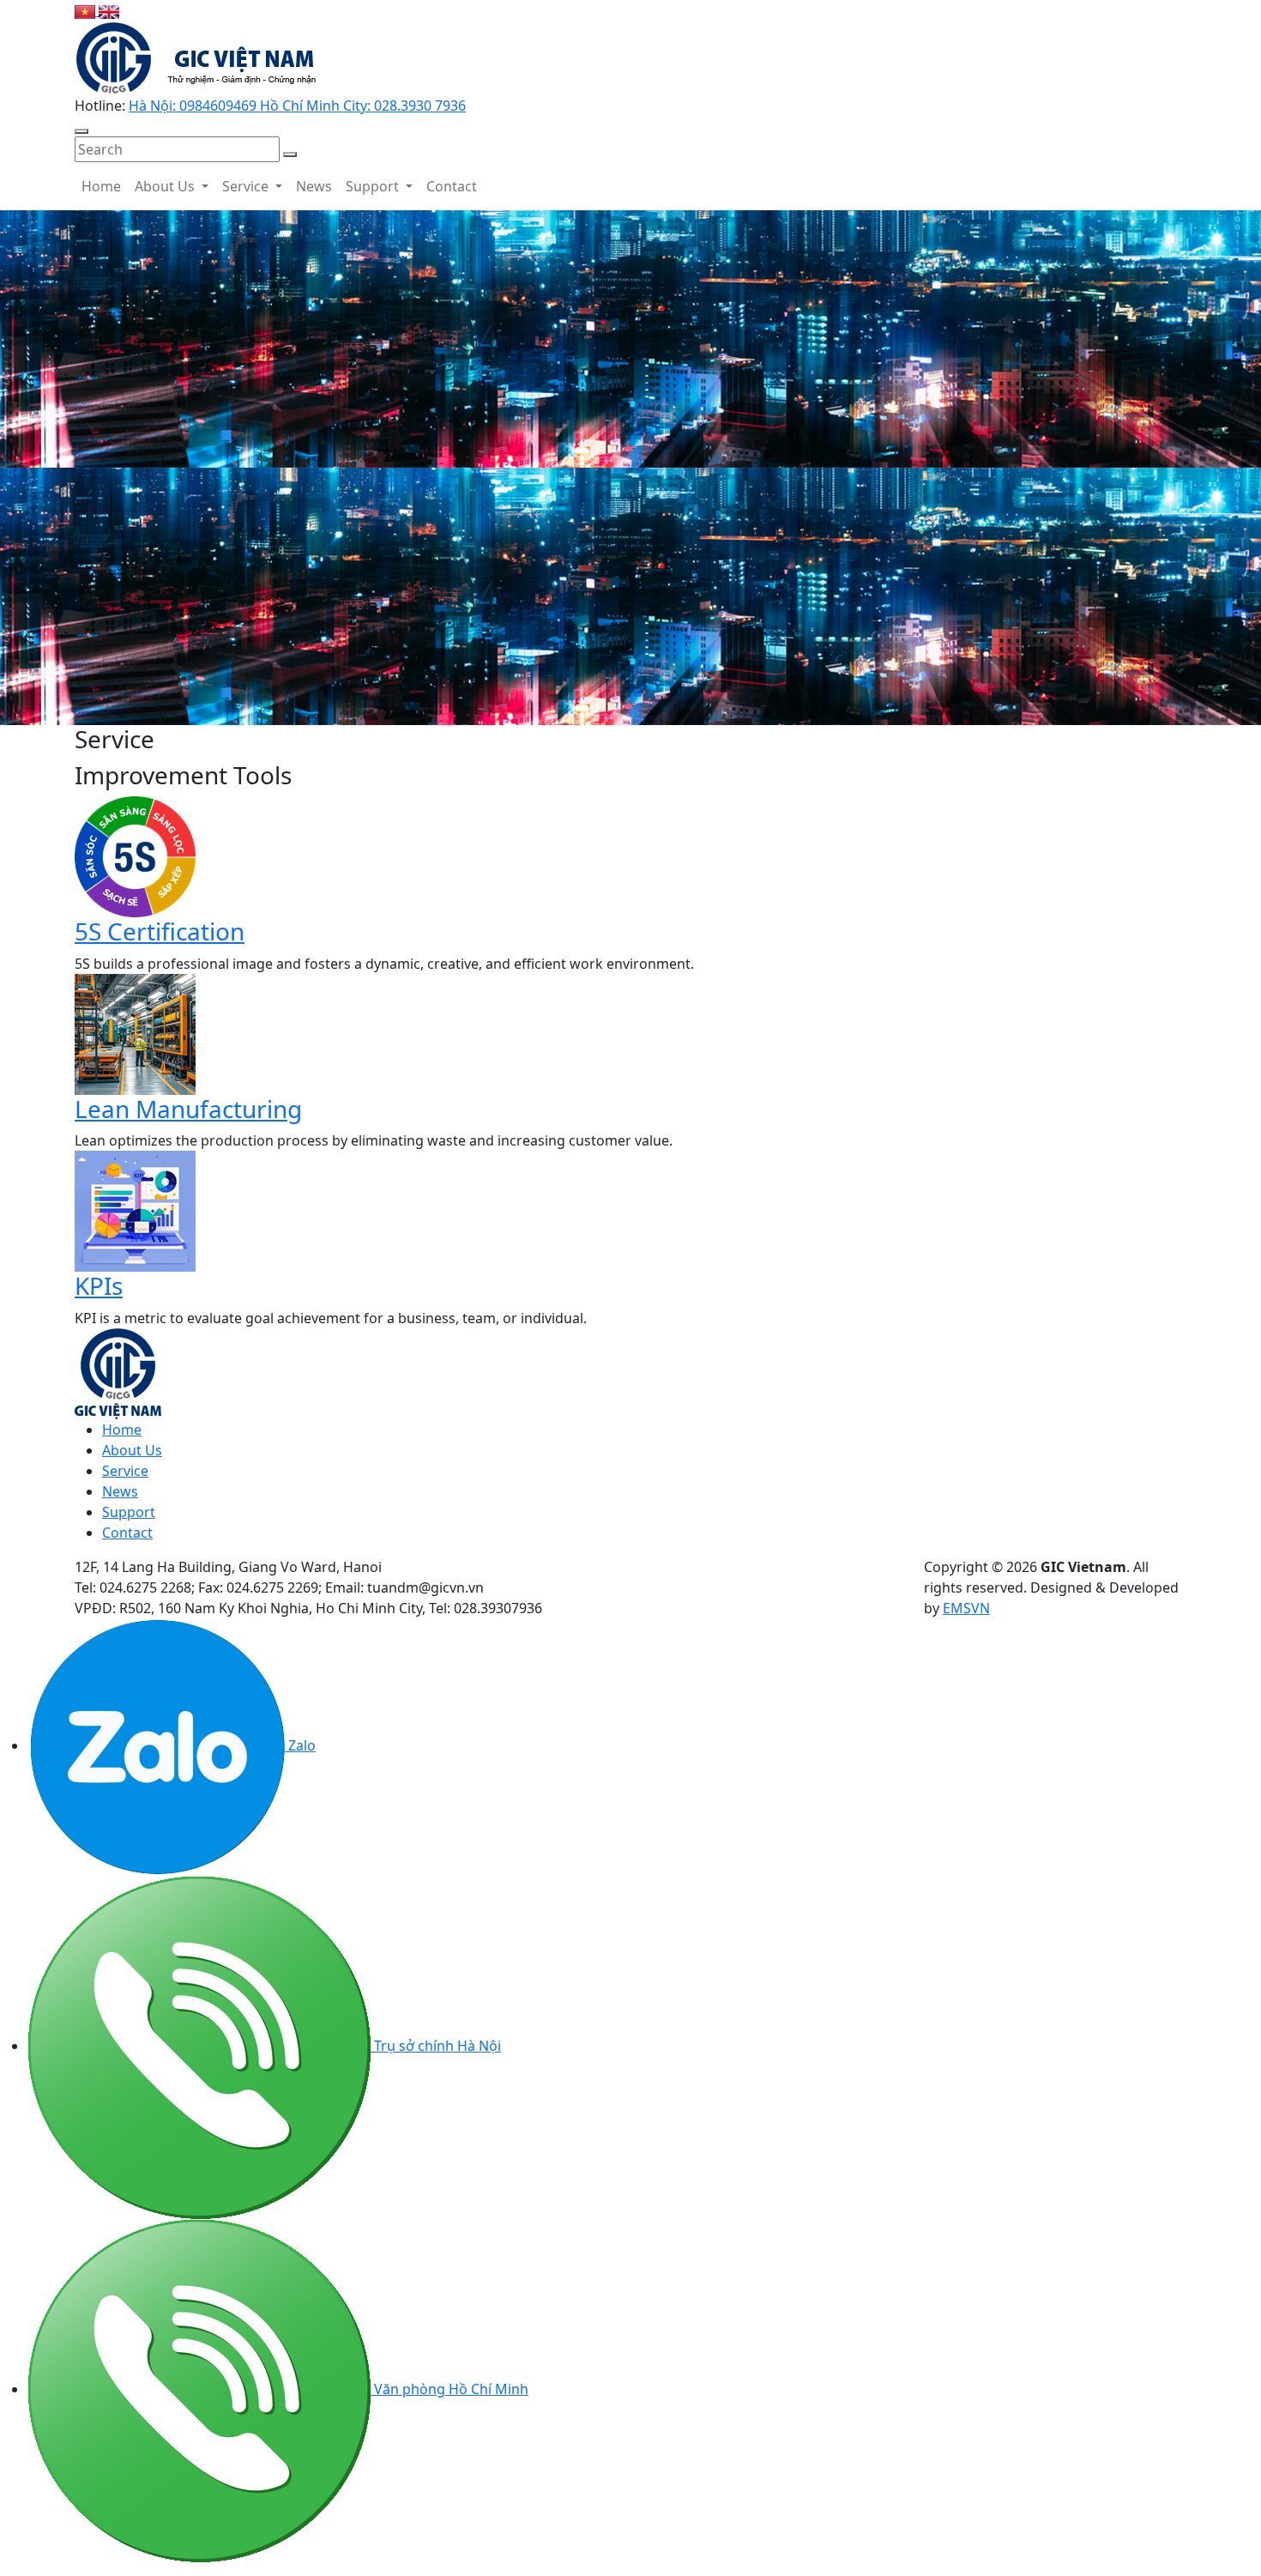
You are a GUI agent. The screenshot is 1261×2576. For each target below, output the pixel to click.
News (314, 186)
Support (374, 186)
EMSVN (966, 1608)
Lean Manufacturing (188, 1109)
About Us (166, 186)
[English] (109, 10)
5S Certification (160, 931)
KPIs (99, 1285)
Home (101, 186)
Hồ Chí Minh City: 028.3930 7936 (363, 106)
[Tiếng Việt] (87, 10)
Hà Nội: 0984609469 (194, 106)
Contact (452, 186)
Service (247, 186)
